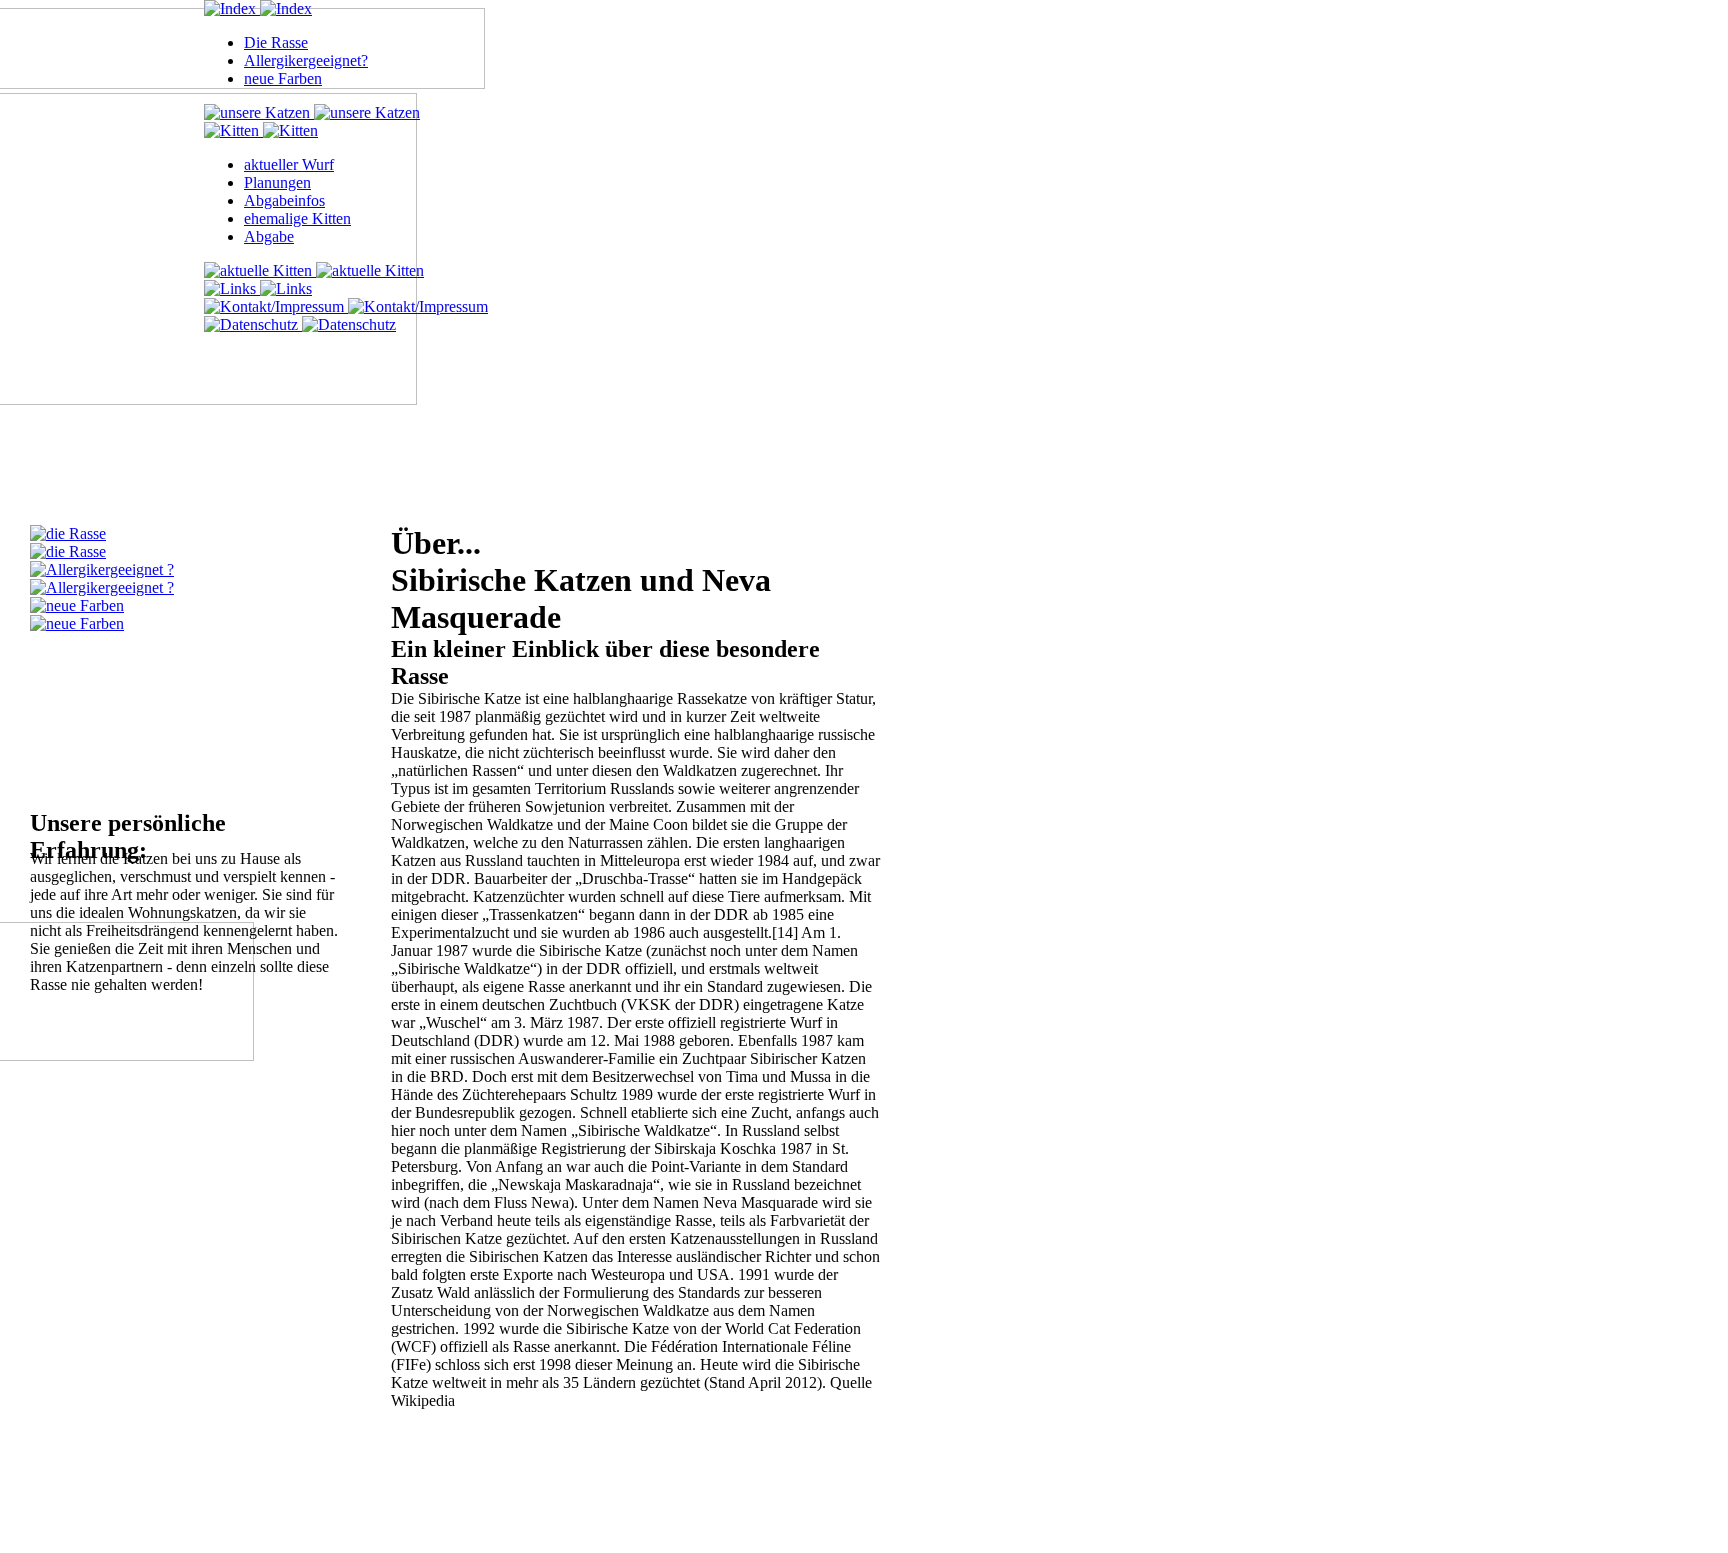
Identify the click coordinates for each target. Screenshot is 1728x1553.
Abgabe (269, 236)
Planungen (277, 182)
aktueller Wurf (289, 164)
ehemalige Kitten (297, 218)
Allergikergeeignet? (306, 60)
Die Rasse (276, 42)
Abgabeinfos (284, 200)
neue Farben (283, 78)
